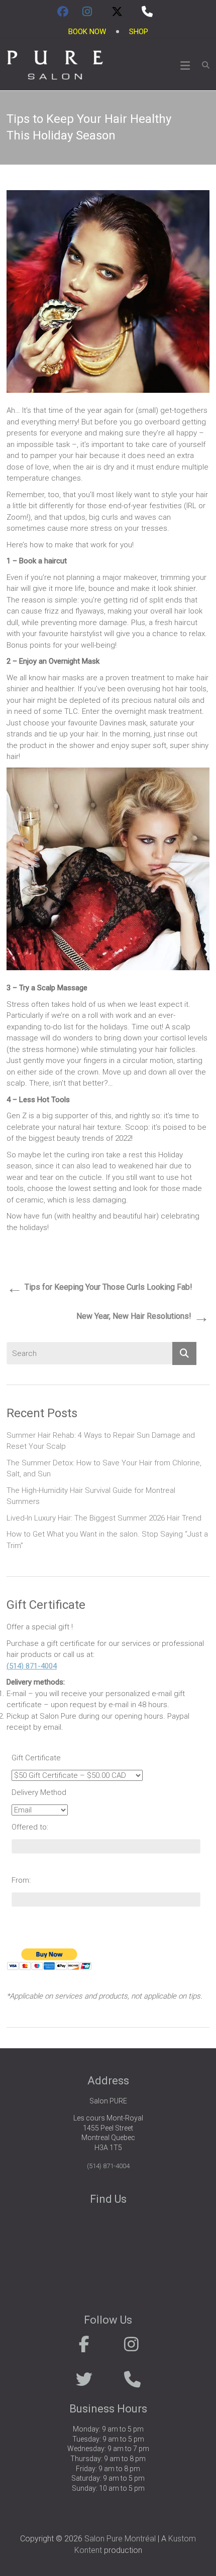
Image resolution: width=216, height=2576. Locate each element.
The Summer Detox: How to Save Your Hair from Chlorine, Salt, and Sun (104, 1469)
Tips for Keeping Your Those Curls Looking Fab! (99, 1288)
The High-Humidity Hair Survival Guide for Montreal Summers (91, 1496)
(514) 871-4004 (32, 1666)
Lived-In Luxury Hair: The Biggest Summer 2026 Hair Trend (104, 1518)
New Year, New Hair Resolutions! (143, 1317)
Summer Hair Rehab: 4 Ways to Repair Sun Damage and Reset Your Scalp (101, 1441)
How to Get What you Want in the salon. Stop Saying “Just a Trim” (107, 1540)
